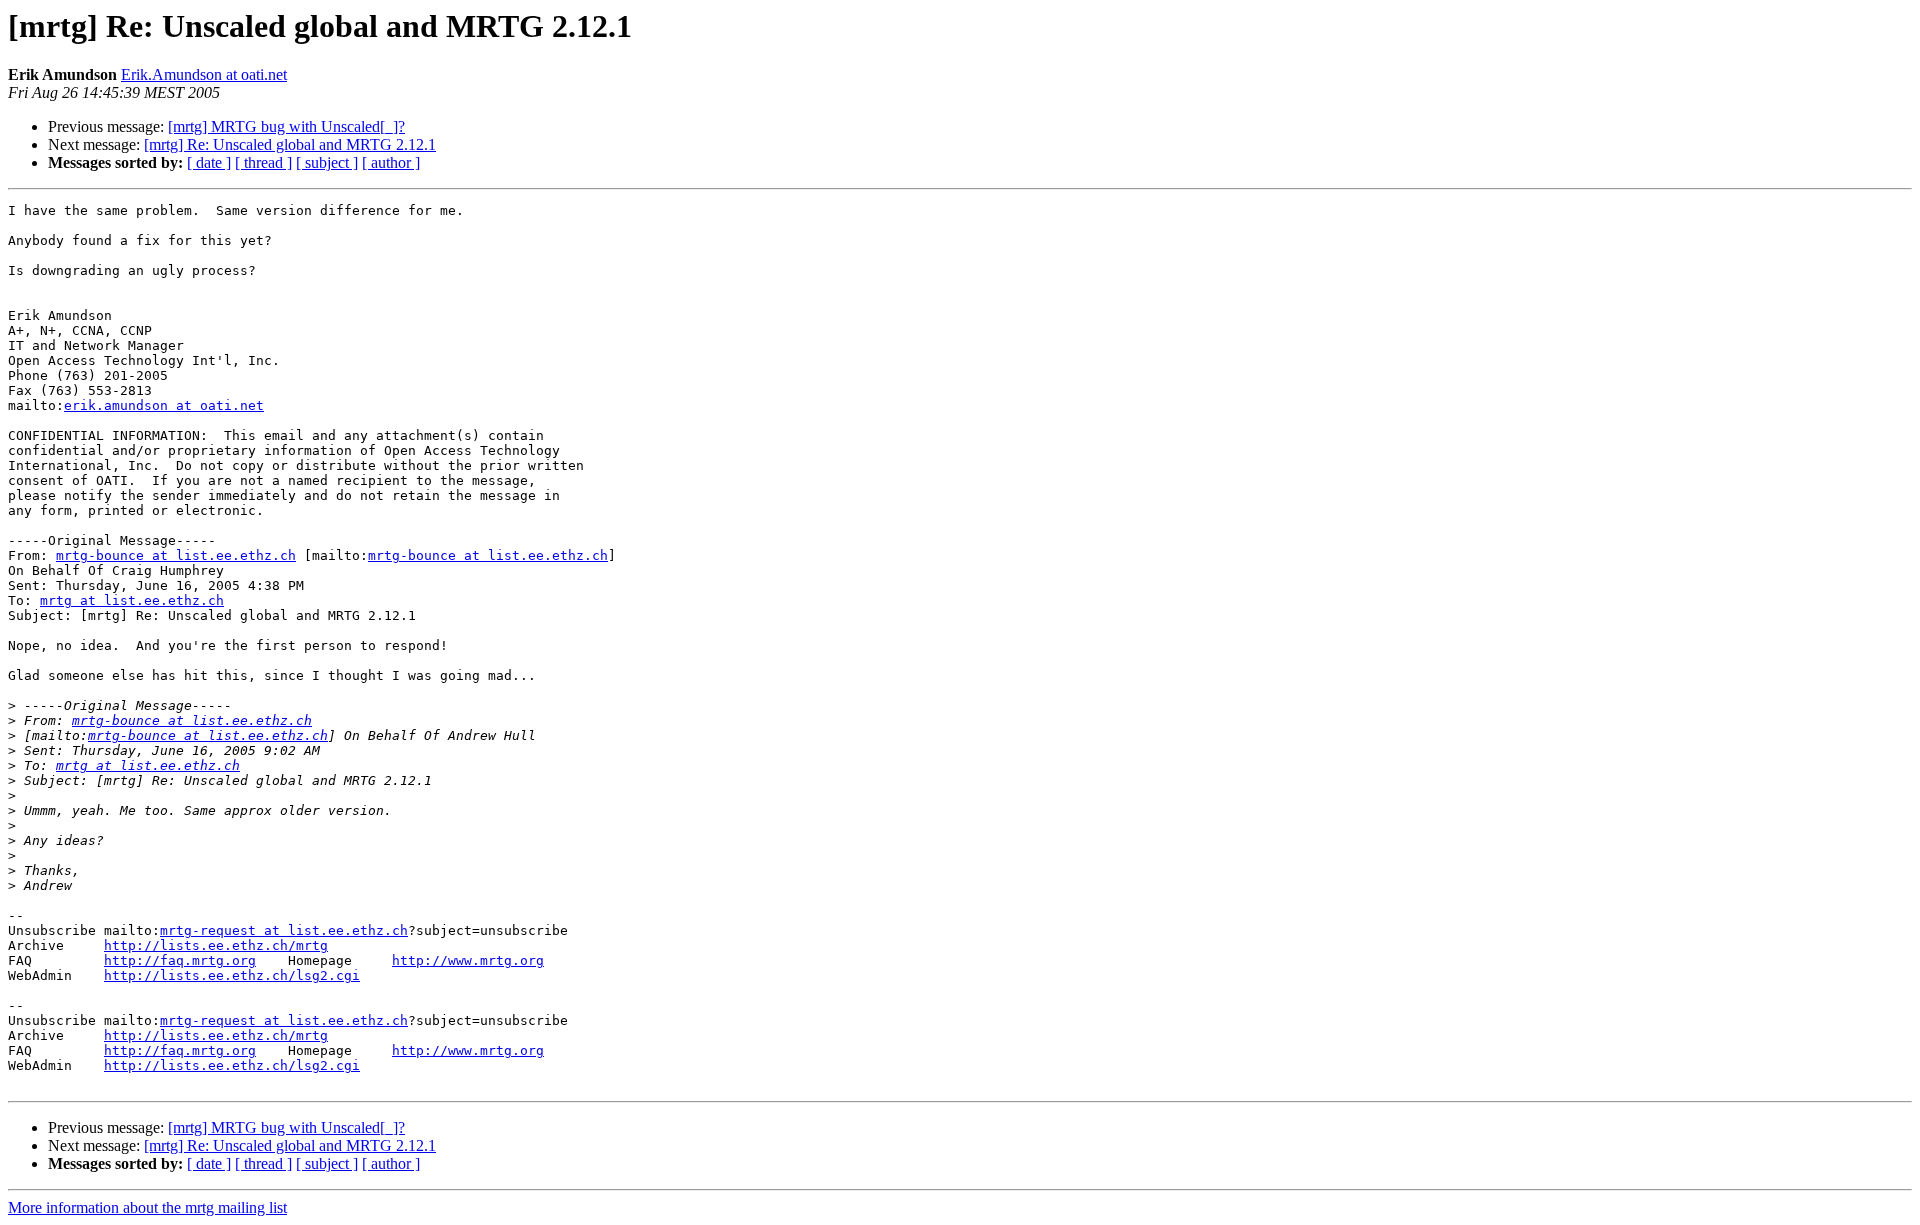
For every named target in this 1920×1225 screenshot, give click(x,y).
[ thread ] (263, 162)
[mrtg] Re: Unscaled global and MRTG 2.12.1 (290, 144)
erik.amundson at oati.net (164, 405)
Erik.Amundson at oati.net (204, 74)
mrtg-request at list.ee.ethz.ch (284, 930)
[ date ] (209, 162)
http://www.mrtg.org (468, 960)
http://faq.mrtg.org (180, 960)
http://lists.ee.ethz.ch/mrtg (216, 945)
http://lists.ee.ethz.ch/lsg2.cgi (232, 975)
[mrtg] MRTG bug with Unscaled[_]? (286, 126)
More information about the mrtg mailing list (147, 1207)
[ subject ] (327, 162)
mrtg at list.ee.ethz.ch (132, 600)
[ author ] (391, 162)
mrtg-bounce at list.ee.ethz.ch (176, 555)
